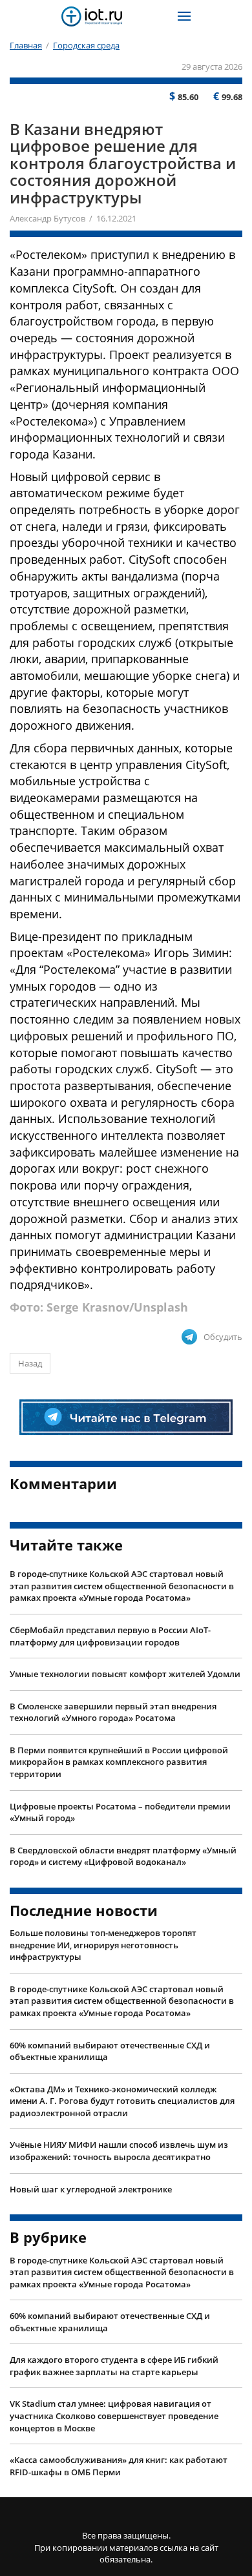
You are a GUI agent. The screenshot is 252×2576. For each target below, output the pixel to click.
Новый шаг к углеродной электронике (91, 2189)
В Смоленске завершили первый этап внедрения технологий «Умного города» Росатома (113, 1712)
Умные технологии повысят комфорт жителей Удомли (125, 1674)
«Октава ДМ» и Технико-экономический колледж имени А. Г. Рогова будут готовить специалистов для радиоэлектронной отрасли (122, 2101)
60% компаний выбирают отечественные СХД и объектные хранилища (110, 2051)
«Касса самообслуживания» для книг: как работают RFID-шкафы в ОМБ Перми (119, 2466)
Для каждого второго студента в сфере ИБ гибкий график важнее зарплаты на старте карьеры (114, 2366)
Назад (30, 1363)
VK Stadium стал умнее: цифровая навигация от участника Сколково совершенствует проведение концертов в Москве (114, 2416)
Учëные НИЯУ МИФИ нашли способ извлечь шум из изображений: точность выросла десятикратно (119, 2151)
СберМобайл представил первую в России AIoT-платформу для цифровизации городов (110, 1636)
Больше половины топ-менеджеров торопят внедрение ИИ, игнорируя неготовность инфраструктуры (103, 1945)
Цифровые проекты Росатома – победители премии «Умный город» (120, 1812)
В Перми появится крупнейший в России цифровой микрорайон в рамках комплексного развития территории (119, 1762)
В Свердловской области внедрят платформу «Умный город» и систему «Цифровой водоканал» (123, 1856)
